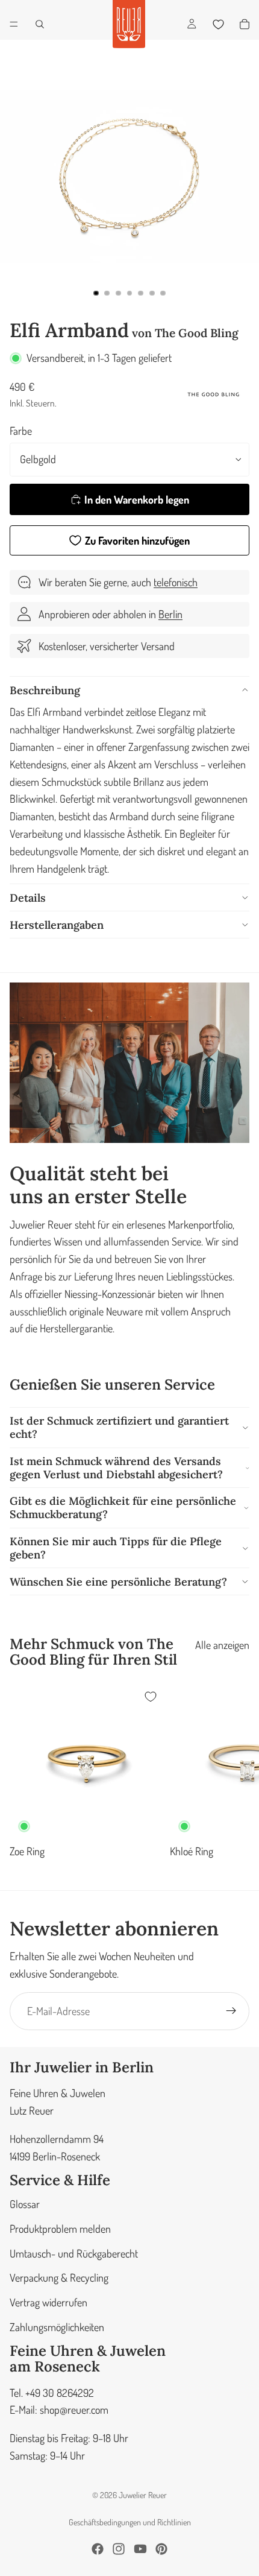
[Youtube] (140, 2549)
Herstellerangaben (57, 925)
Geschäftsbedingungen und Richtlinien (130, 2522)
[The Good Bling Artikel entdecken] (213, 394)
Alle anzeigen (222, 1645)
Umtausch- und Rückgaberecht (74, 2253)
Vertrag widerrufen (48, 2302)
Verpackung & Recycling (59, 2277)
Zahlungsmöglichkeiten (57, 2327)
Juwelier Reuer (143, 2495)
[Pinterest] (161, 2549)
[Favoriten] (218, 24)
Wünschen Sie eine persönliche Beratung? (118, 1582)
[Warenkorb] (245, 24)
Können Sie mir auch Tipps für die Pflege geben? (116, 1548)
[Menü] (14, 24)
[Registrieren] (231, 2011)
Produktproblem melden (60, 2228)
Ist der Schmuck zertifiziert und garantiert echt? (119, 1427)
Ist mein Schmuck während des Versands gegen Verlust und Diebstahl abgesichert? (116, 1468)
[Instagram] (119, 2549)
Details (28, 898)
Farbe (21, 431)
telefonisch (176, 582)
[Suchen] (40, 24)
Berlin (170, 614)
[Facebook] (98, 2549)
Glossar (25, 2204)
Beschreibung (45, 690)
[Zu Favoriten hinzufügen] (151, 1697)
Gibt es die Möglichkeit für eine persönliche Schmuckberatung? (123, 1508)
